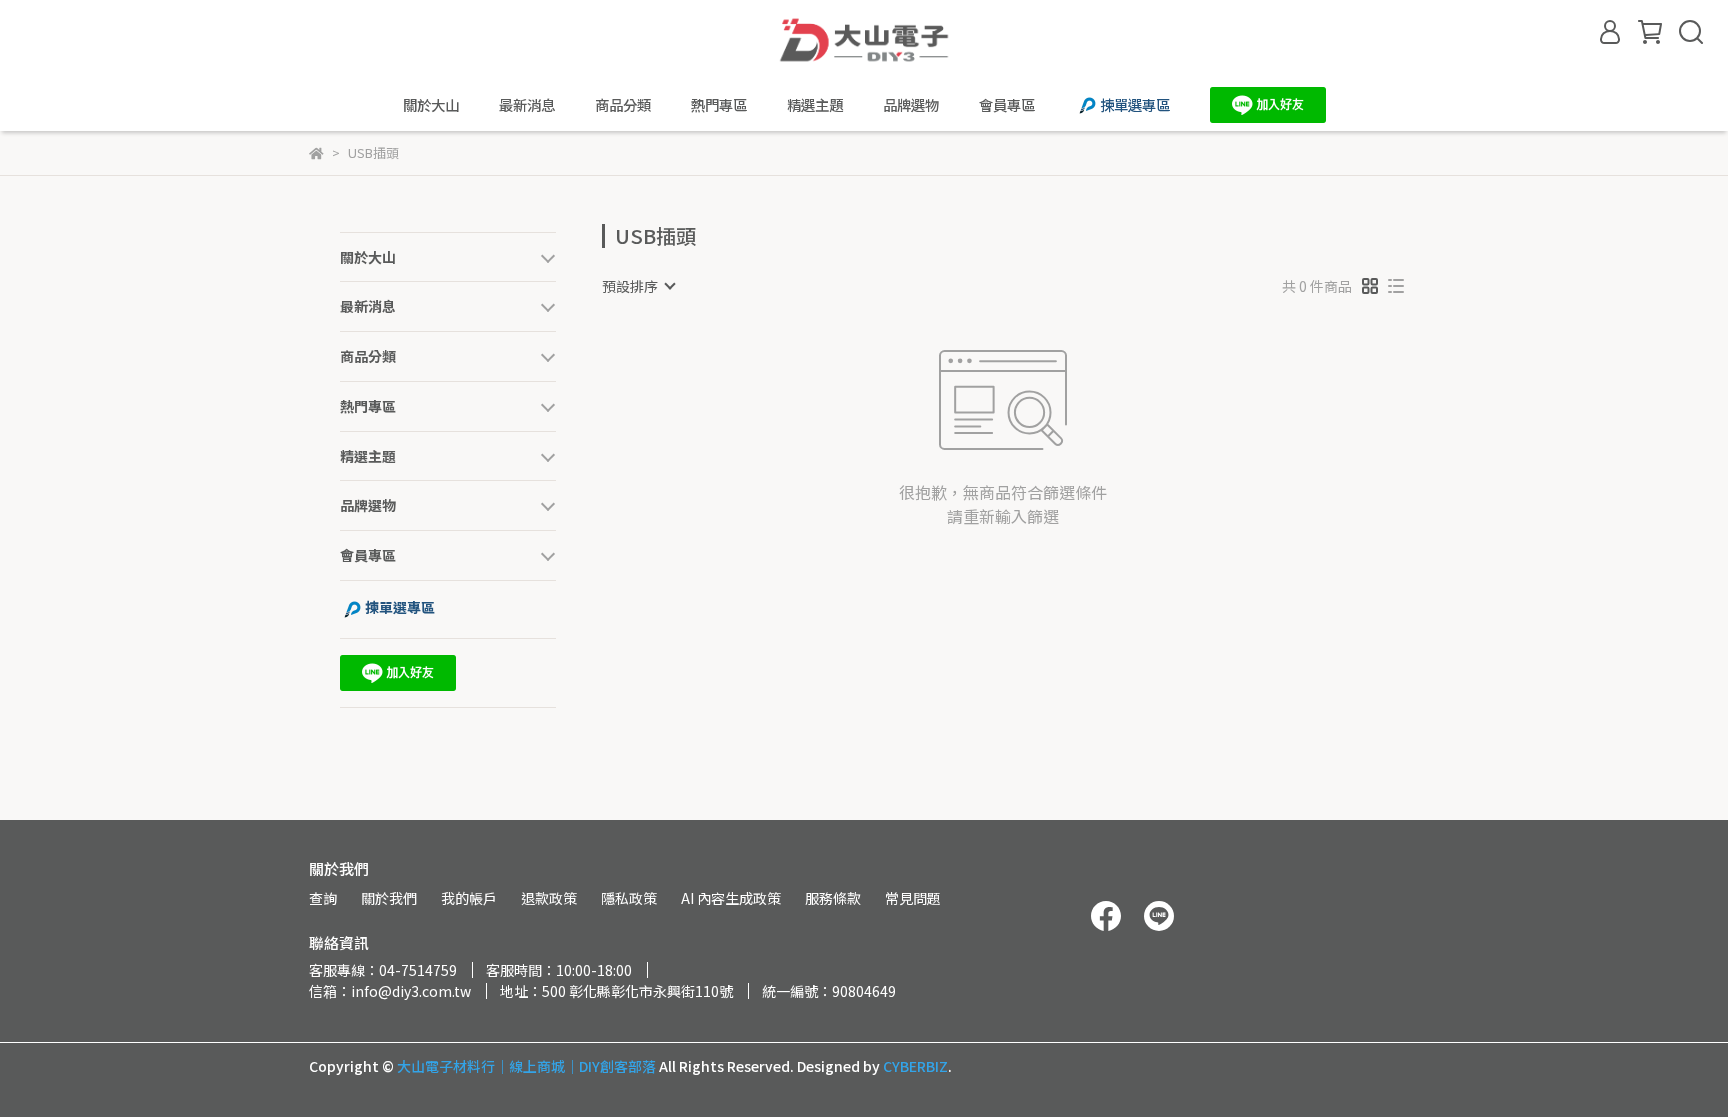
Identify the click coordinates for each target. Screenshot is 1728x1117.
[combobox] (638, 286)
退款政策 (549, 898)
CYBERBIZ (915, 1066)
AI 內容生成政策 (731, 898)
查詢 (323, 898)
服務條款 (833, 898)
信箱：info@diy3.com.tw (390, 991)
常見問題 (913, 898)
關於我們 (389, 898)
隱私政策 (629, 898)
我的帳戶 (469, 898)
